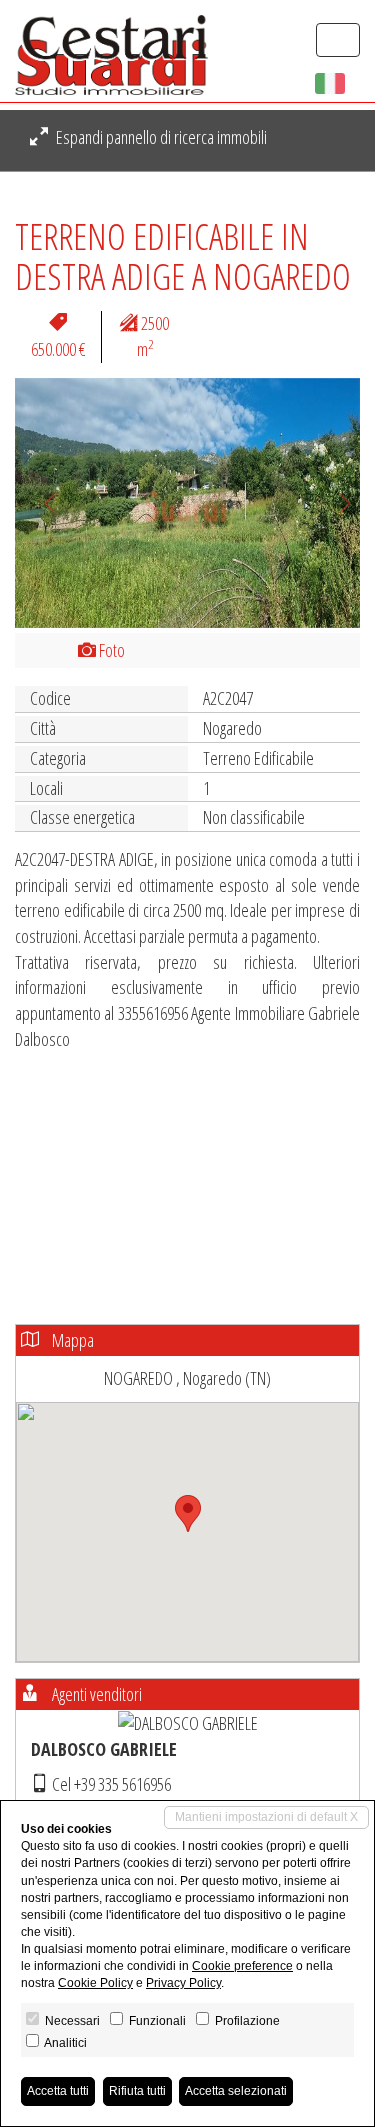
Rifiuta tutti (137, 2091)
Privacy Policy (183, 1983)
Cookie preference (242, 1966)
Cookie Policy (95, 1983)
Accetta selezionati (236, 2091)
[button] (41, 503)
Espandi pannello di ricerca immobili (160, 137)
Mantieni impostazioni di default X (266, 1817)
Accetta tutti (58, 2091)
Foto (110, 650)
